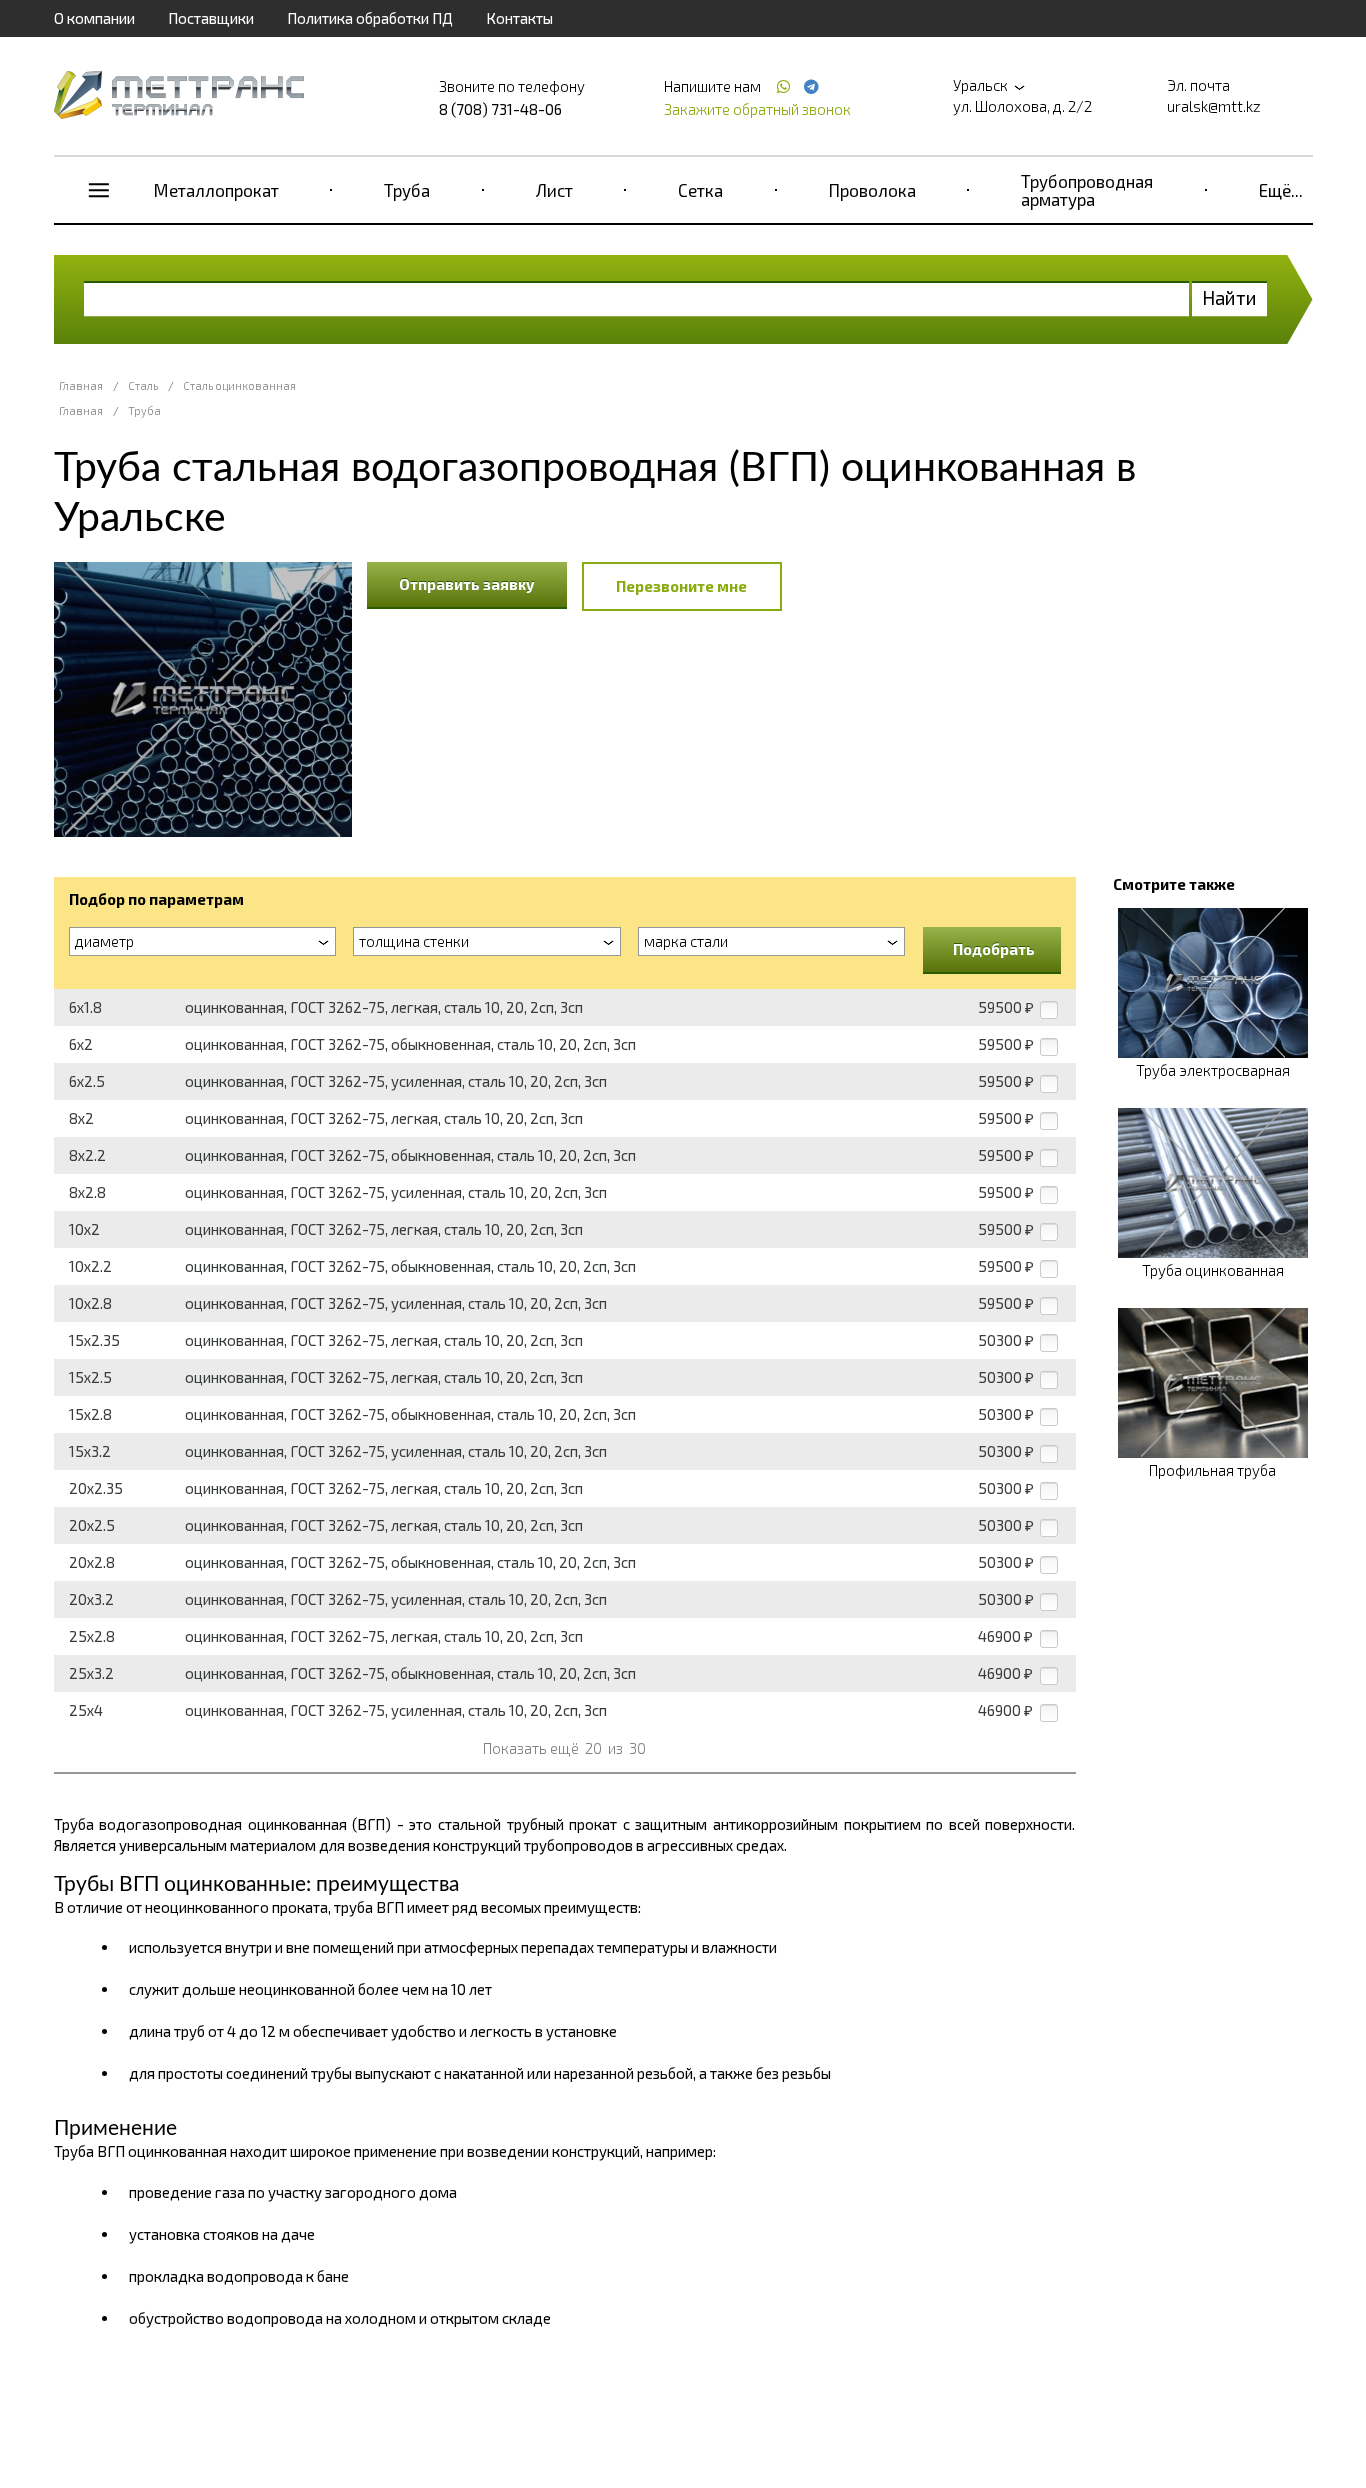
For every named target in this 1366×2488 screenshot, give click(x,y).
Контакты (519, 18)
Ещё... (1281, 190)
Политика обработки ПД (370, 18)
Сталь (143, 385)
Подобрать (994, 949)
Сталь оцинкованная (239, 385)
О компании (94, 18)
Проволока (872, 190)
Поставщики (211, 18)
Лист (554, 190)
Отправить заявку (467, 584)
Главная (81, 385)
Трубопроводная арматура (1087, 190)
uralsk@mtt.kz (1214, 106)
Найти (1229, 297)
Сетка (700, 190)
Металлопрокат (216, 190)
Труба (407, 190)
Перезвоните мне (681, 586)
